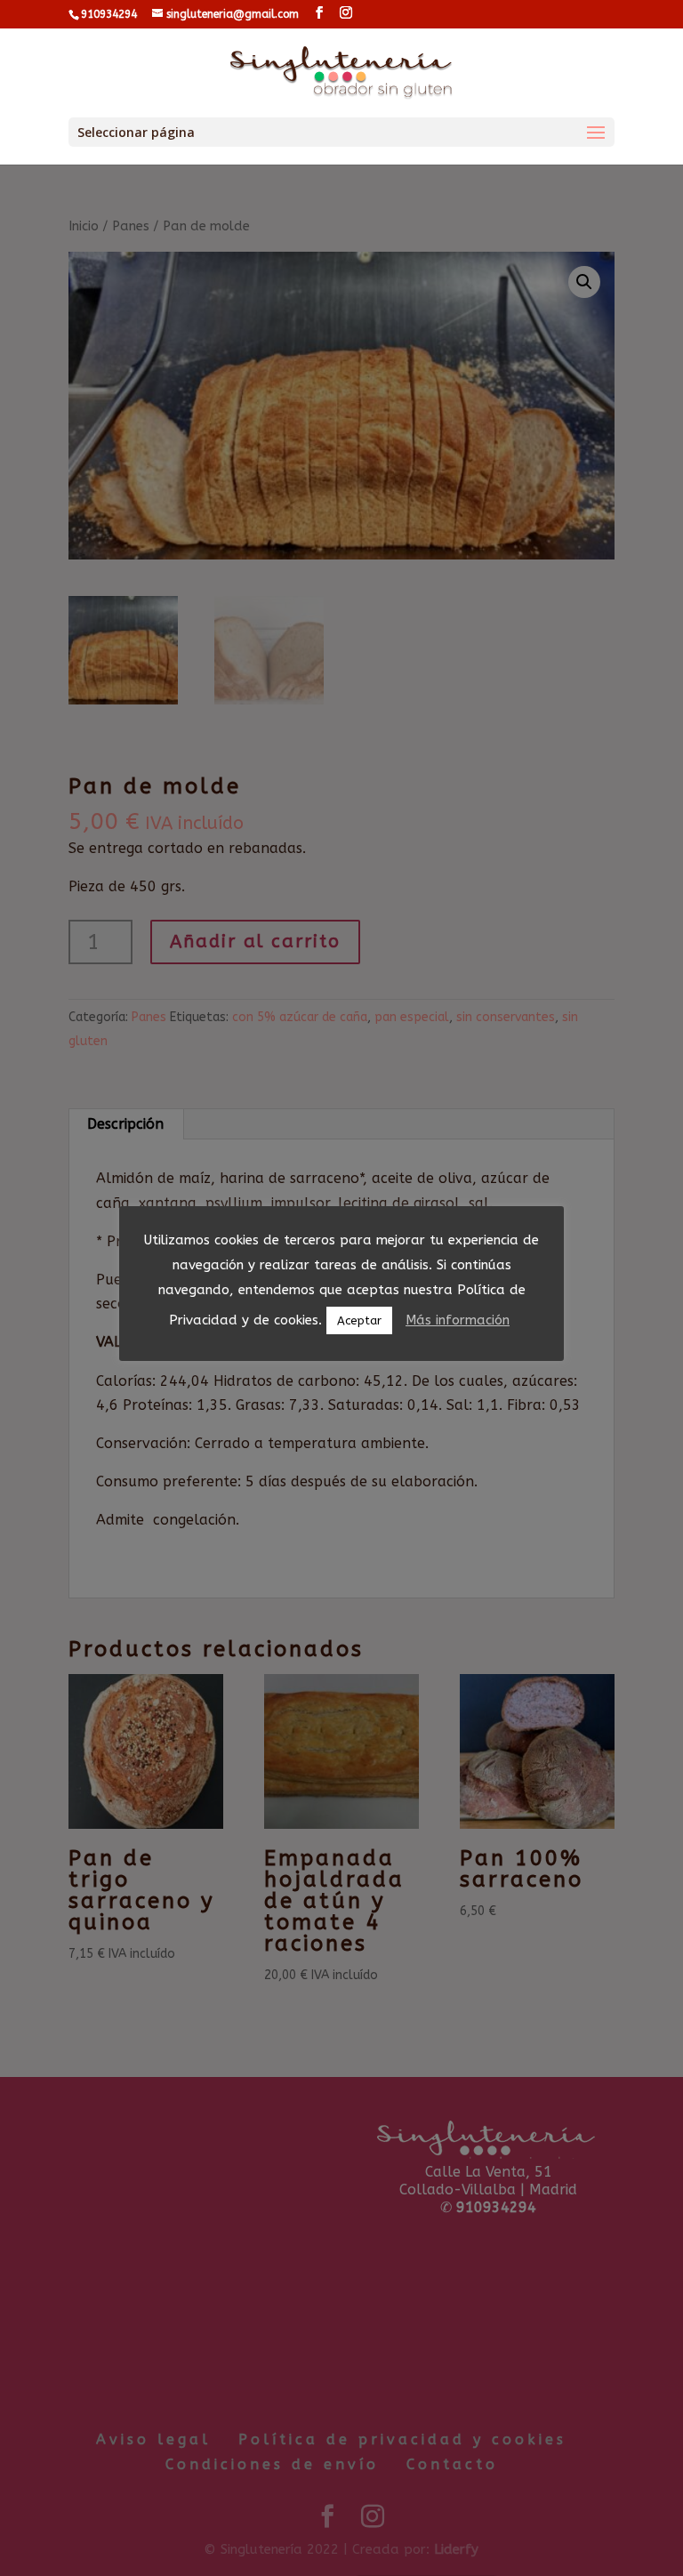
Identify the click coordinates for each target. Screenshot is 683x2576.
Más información (458, 1320)
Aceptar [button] (359, 1320)
